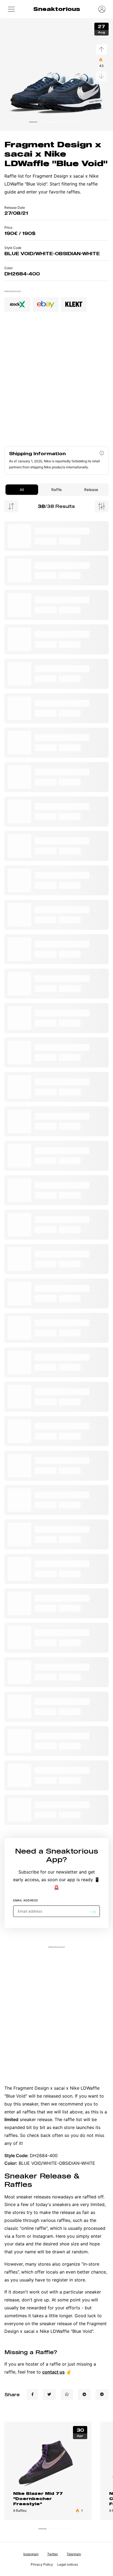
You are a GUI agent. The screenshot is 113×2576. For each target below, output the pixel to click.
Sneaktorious (57, 9)
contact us (53, 2372)
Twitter (53, 2554)
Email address (26, 1900)
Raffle (56, 490)
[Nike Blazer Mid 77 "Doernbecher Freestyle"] (48, 2462)
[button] (11, 9)
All (22, 490)
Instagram (31, 2554)
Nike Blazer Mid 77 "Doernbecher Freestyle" (38, 2498)
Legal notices (68, 2564)
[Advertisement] (56, 381)
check (33, 2135)
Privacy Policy (42, 2564)
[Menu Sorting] (11, 506)
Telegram (74, 2554)
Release (91, 490)
